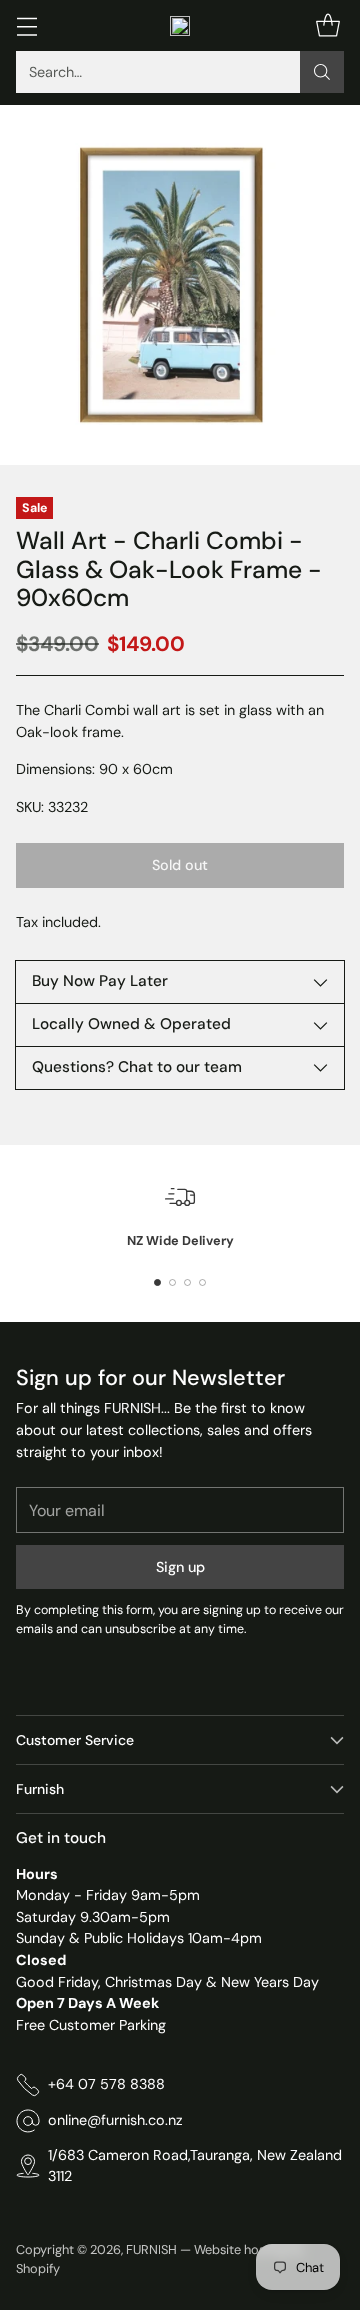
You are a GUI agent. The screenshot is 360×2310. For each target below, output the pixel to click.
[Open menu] (26, 25)
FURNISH (151, 2249)
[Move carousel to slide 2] (172, 1282)
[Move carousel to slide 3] (187, 1282)
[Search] (322, 72)
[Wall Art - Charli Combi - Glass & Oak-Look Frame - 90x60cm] (180, 285)
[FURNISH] (180, 26)
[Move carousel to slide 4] (202, 1282)
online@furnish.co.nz (115, 2120)
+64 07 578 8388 (106, 2084)
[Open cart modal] (327, 25)
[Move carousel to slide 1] (157, 1282)
